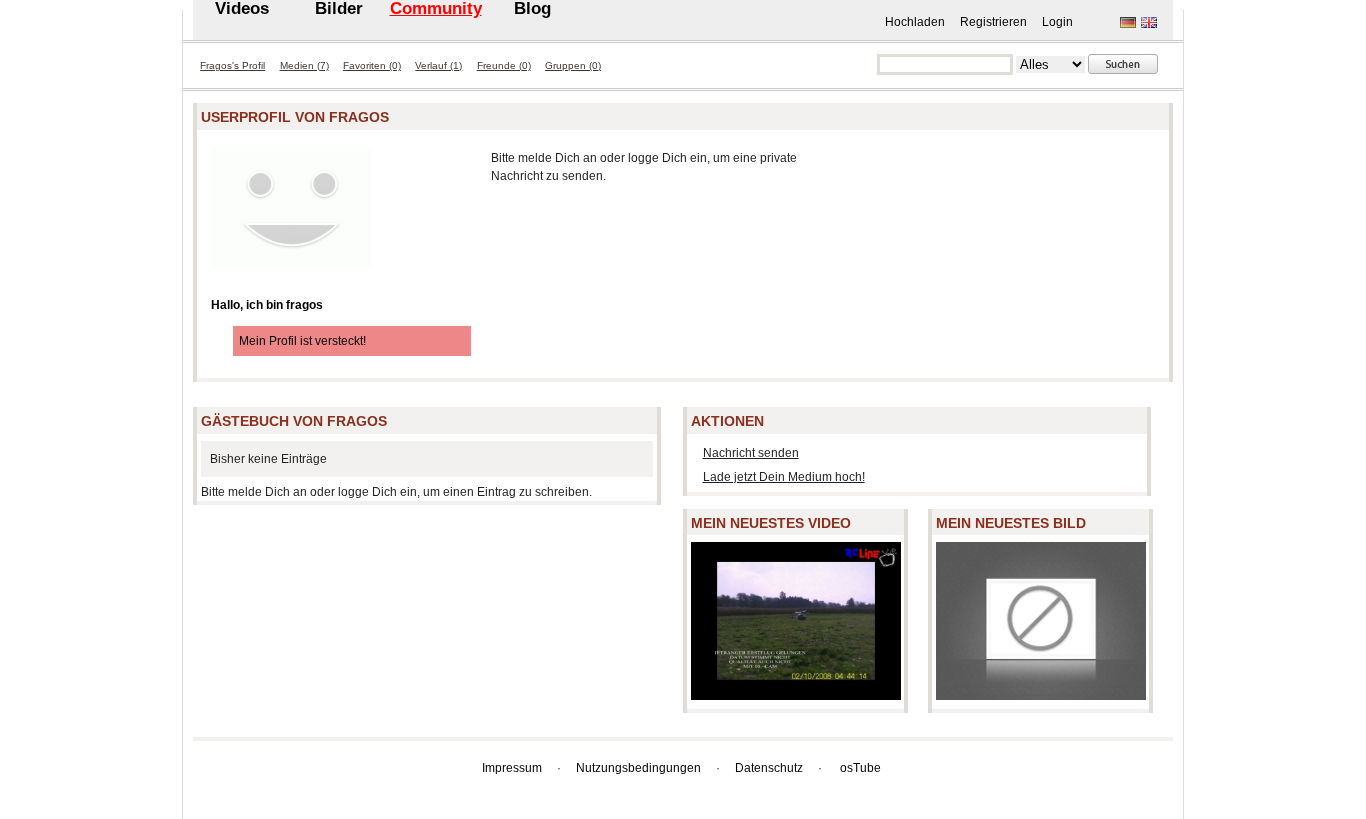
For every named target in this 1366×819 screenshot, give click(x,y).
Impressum (512, 768)
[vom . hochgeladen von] (796, 691)
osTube (860, 768)
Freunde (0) (504, 65)
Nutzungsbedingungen (638, 768)
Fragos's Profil (232, 65)
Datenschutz (769, 768)
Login (1057, 22)
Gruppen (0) (573, 65)
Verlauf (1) (438, 65)
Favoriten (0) (372, 65)
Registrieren (993, 22)
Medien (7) (304, 65)
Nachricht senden (751, 453)
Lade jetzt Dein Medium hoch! (784, 477)
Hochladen (915, 22)
